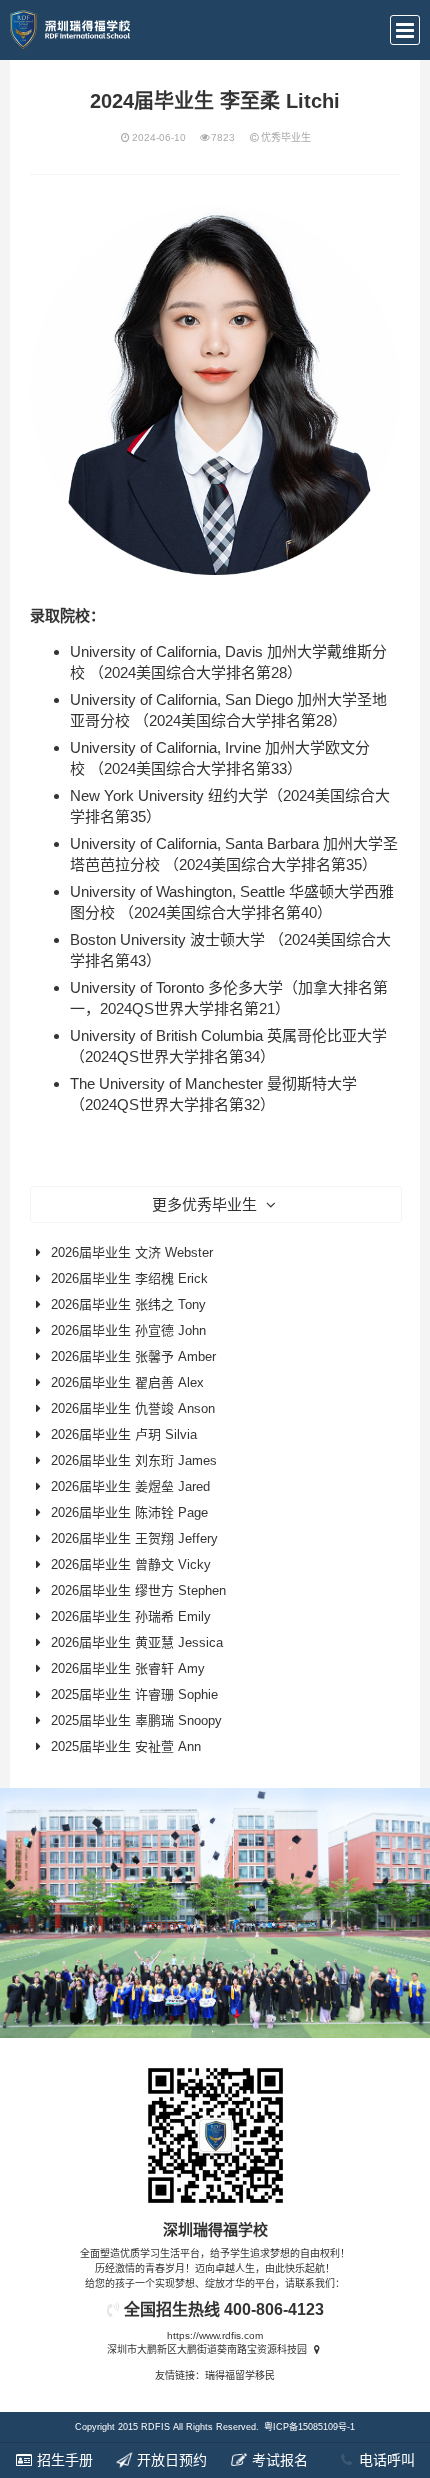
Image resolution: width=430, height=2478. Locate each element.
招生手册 (63, 2460)
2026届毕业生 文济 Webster (132, 1252)
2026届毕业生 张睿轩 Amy (128, 1668)
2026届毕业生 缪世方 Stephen (138, 1590)
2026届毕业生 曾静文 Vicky (131, 1564)
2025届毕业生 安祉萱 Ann (126, 1746)
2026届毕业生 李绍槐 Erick (129, 1278)
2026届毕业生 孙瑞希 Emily (131, 1616)
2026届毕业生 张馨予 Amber (133, 1356)
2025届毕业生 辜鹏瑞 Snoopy (136, 1720)
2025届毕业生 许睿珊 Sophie (134, 1694)
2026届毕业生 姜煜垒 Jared (130, 1486)
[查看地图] (316, 2349)
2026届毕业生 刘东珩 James (134, 1460)
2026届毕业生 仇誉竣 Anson (133, 1408)
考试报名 (278, 2460)
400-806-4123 (274, 2309)
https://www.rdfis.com (215, 2335)
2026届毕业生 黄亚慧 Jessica (137, 1642)
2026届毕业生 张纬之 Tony (128, 1304)
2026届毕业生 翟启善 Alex (127, 1382)
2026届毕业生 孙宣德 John (128, 1330)
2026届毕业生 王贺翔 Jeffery (134, 1538)
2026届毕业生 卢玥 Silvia (124, 1434)
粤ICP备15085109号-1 (309, 2427)
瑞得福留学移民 (240, 2375)
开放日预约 (170, 2460)
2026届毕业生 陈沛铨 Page (129, 1512)
